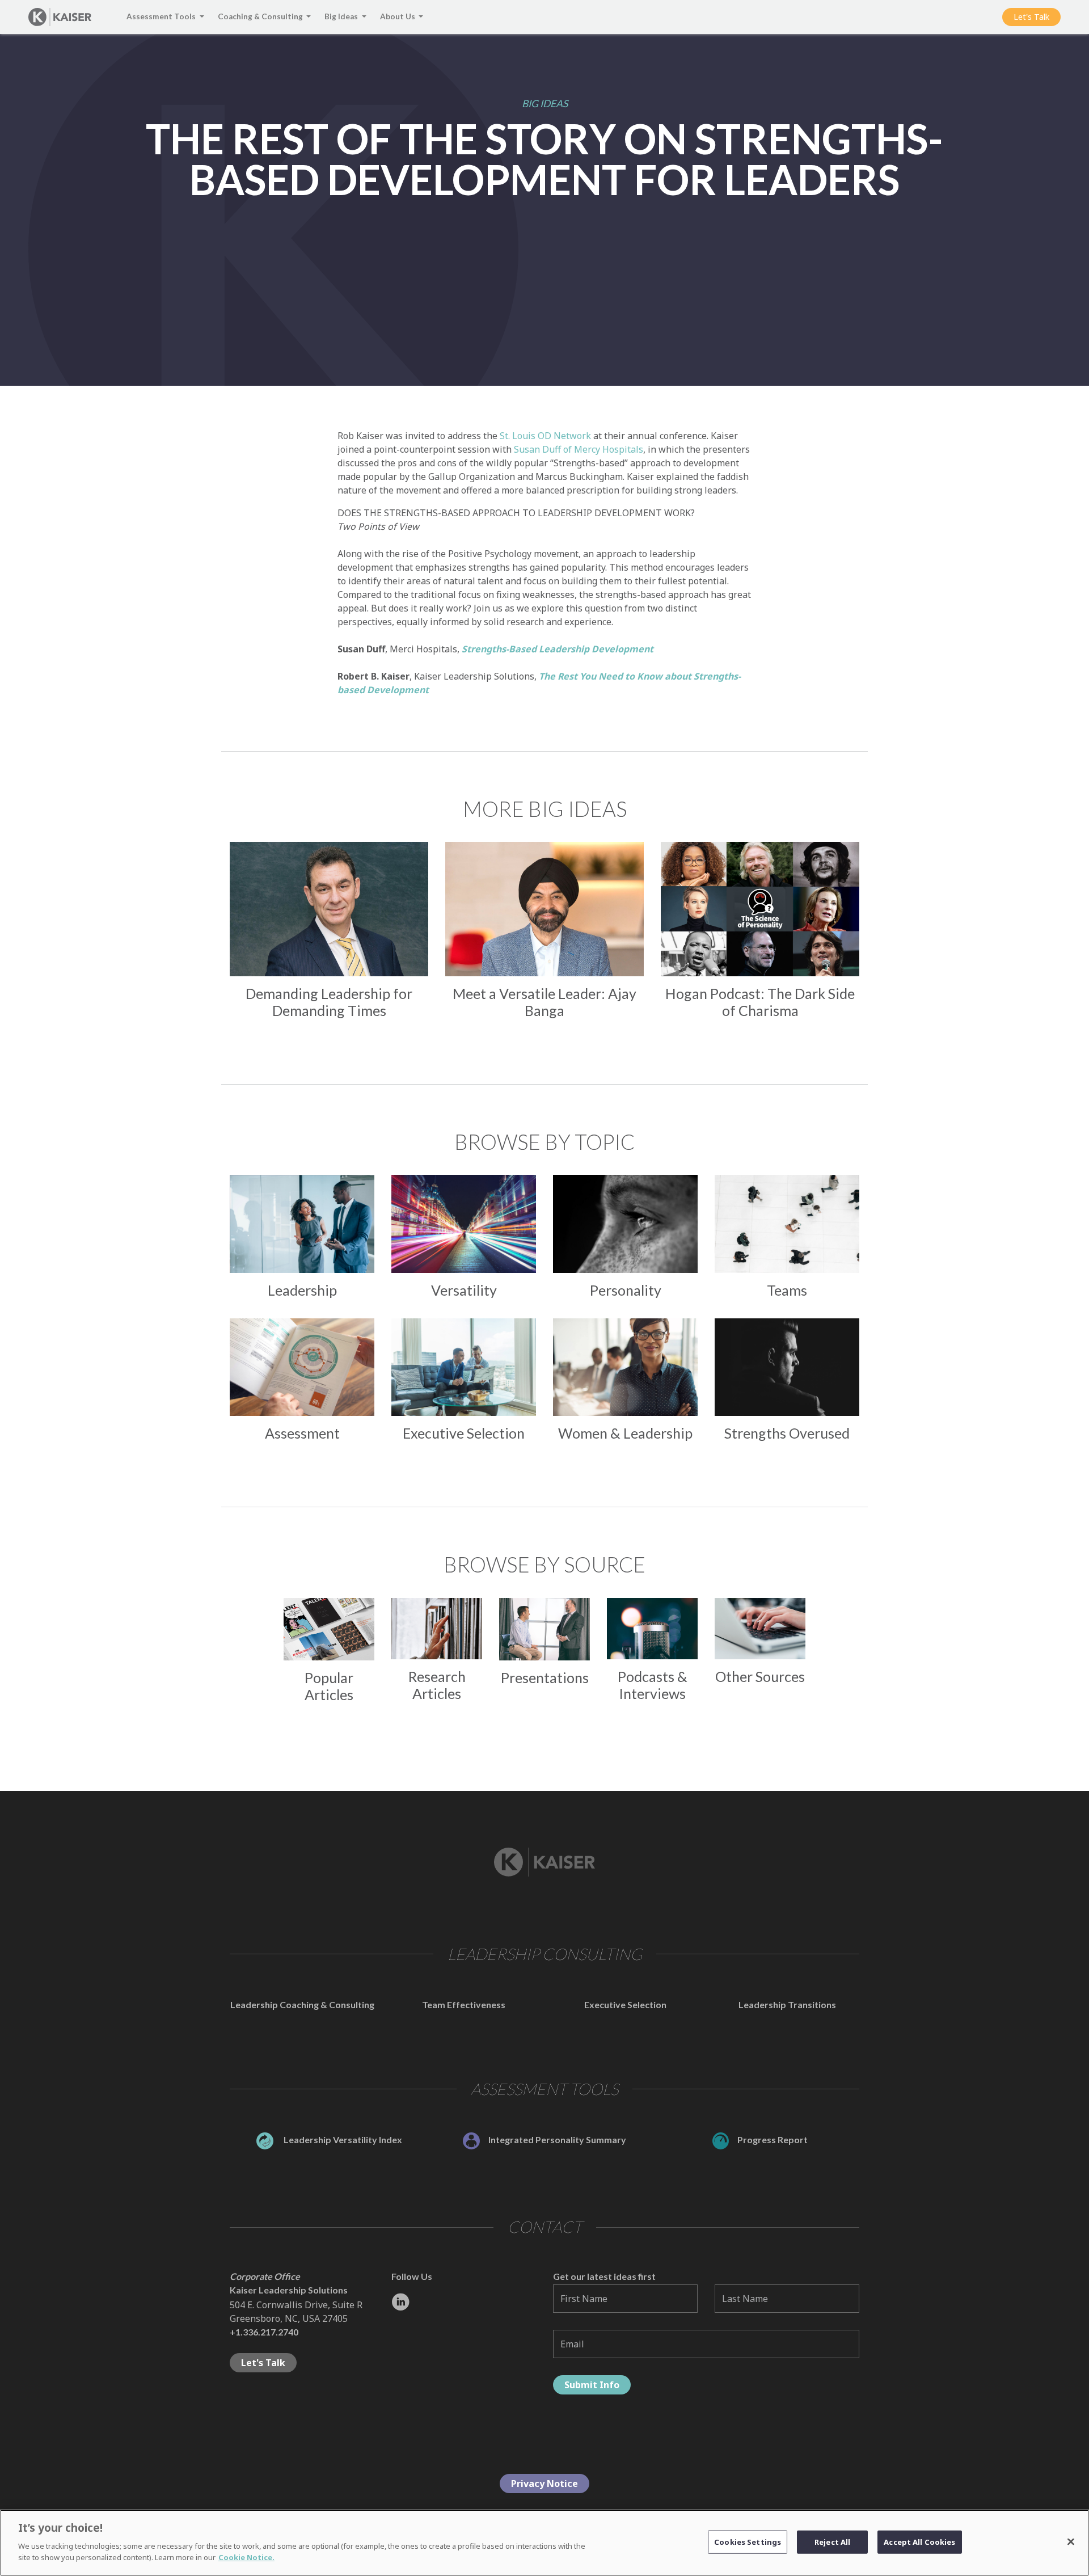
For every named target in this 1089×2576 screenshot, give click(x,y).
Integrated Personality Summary (557, 2139)
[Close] (1071, 2541)
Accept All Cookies (919, 2541)
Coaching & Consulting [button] (261, 16)
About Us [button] (398, 16)
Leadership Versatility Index (342, 2139)
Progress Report (773, 2139)
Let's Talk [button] (1031, 17)
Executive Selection (625, 2004)
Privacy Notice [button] (544, 2484)
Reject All (832, 2541)
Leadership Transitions (787, 2004)
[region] (544, 2543)
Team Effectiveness (464, 2004)
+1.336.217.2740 (264, 2332)
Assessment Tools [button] (162, 16)
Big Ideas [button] (342, 16)
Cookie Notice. (246, 2557)
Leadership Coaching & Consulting (302, 2004)
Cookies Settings (748, 2541)
